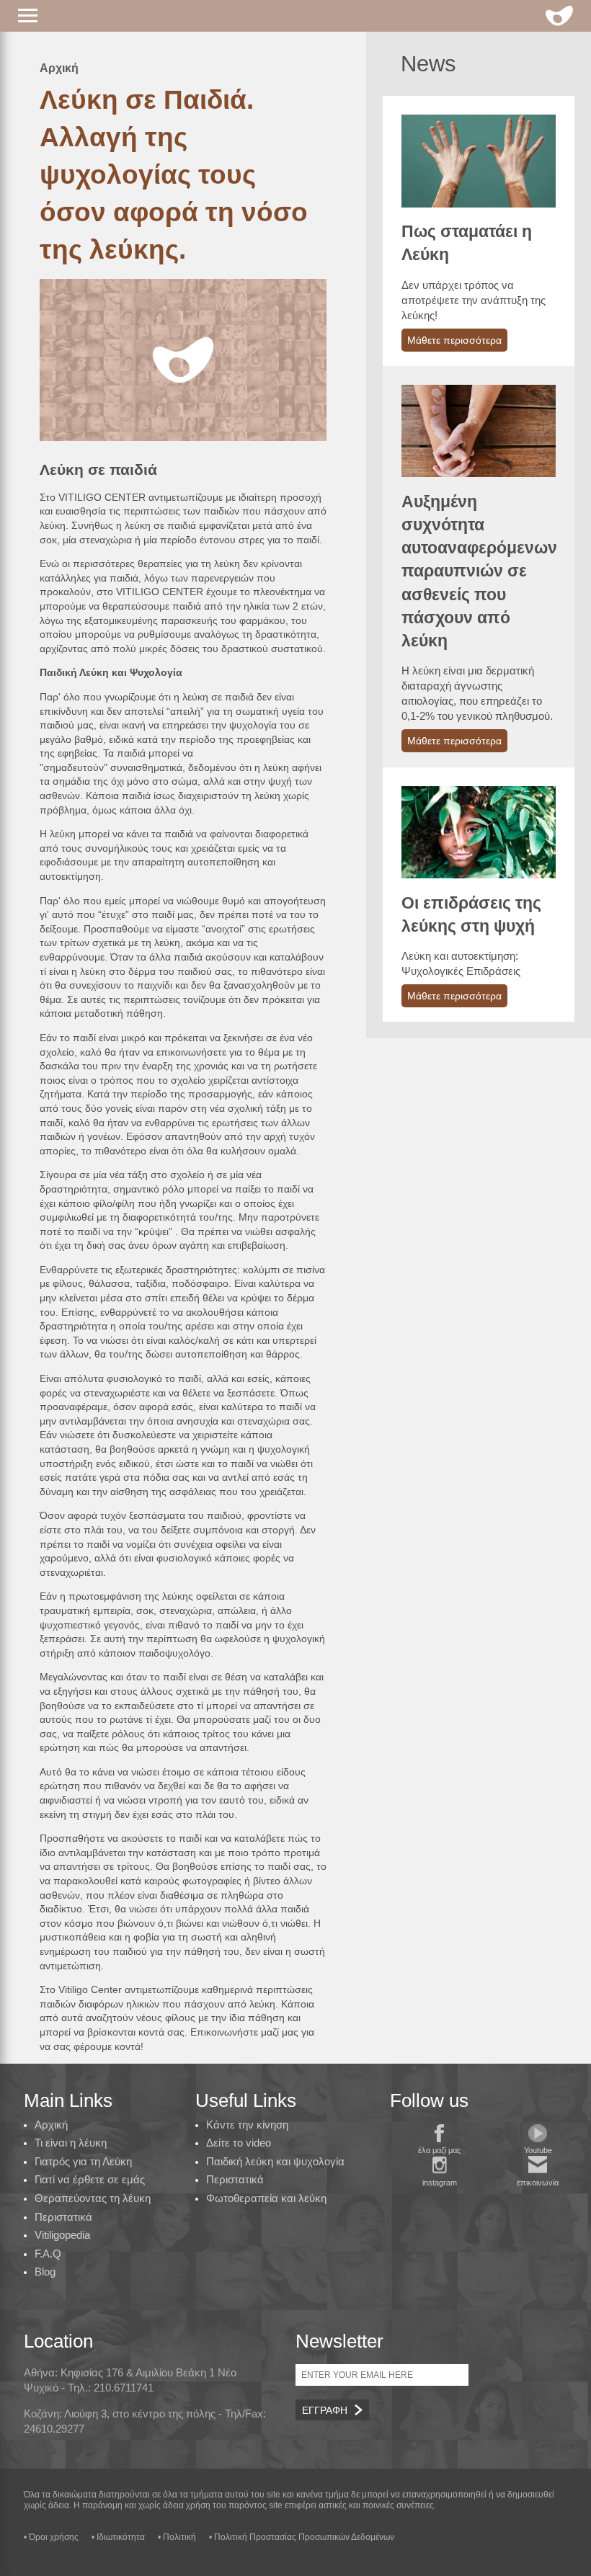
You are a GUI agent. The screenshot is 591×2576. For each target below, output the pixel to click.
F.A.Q (48, 2254)
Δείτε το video (239, 2143)
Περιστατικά (63, 2217)
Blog (45, 2272)
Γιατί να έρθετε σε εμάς (90, 2179)
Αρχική (59, 68)
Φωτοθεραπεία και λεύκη (266, 2198)
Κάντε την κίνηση (247, 2125)
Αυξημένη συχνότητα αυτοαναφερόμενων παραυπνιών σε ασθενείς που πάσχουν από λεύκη (479, 571)
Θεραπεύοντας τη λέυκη (93, 2198)
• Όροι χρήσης (51, 2537)
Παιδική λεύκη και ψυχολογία (275, 2161)
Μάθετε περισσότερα (454, 340)
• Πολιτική (177, 2537)
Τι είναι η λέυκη (71, 2143)
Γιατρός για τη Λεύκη (83, 2161)
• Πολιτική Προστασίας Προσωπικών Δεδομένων (302, 2537)
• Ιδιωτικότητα (118, 2537)
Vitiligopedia (62, 2235)
